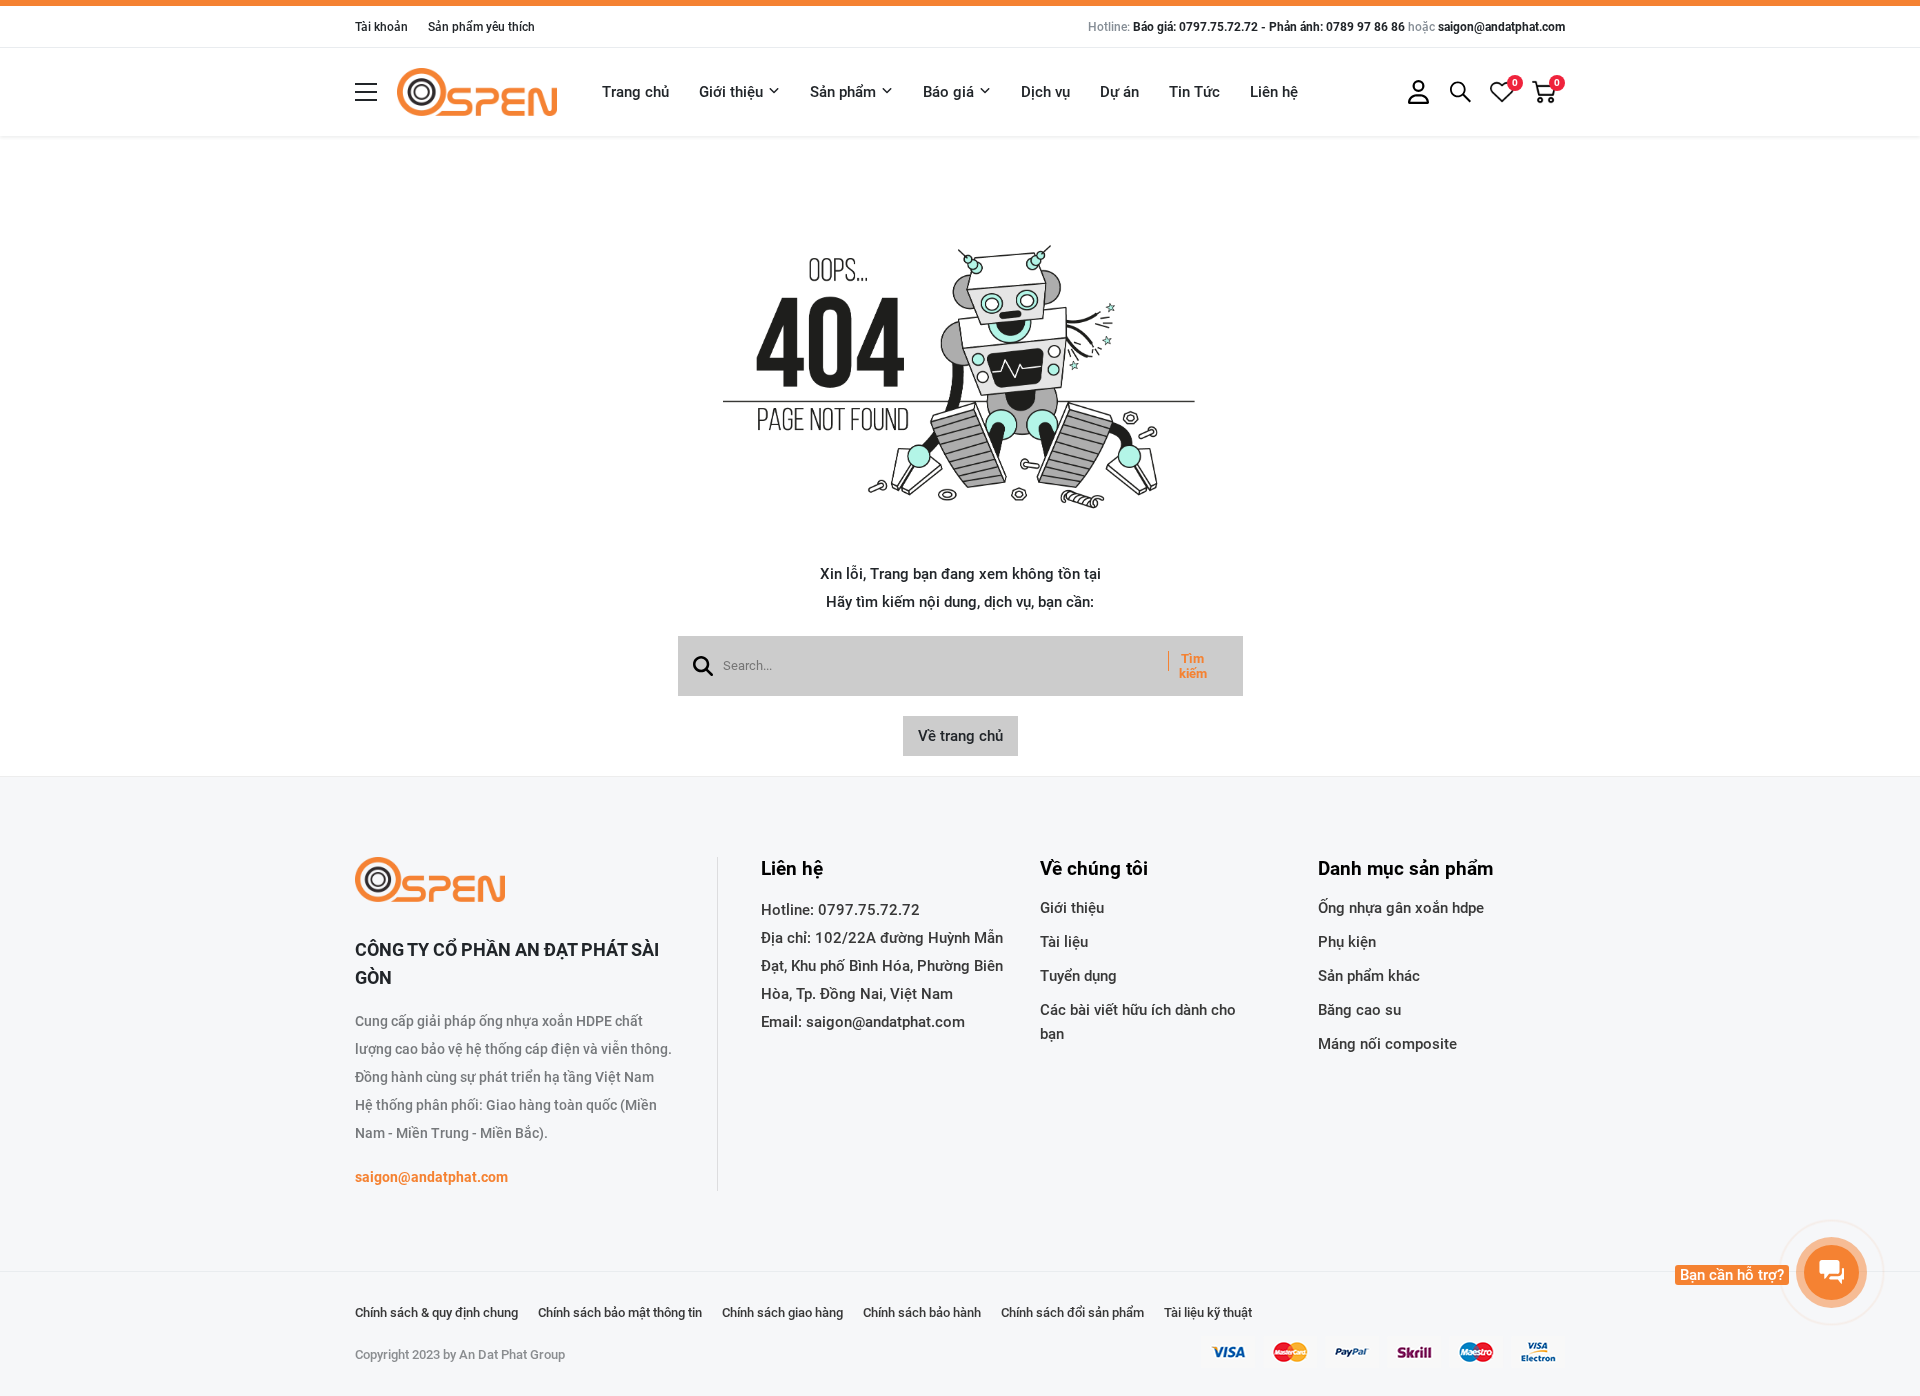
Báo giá (948, 92)
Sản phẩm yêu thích (481, 27)
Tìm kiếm (1193, 666)
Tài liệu (1064, 942)
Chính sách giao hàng (782, 1312)
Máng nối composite (1387, 1044)
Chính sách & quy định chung (436, 1312)
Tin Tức (1194, 92)
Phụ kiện (1347, 942)
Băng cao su (1359, 1010)
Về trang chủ (960, 736)
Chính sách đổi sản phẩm (1072, 1312)
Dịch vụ (1045, 92)
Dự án (1119, 92)
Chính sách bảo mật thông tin (620, 1312)
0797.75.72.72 (869, 910)
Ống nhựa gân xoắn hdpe (1401, 908)
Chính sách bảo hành (922, 1312)
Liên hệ (1274, 92)
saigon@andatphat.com (1501, 27)
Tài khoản (381, 27)
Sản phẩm (843, 92)
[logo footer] (514, 881)
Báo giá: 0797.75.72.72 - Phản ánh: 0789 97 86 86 (1269, 27)
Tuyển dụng (1078, 976)
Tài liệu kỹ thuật (1208, 1312)
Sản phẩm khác (1369, 976)
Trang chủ (635, 92)
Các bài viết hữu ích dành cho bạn (1138, 1022)
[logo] (477, 92)
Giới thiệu (731, 92)
